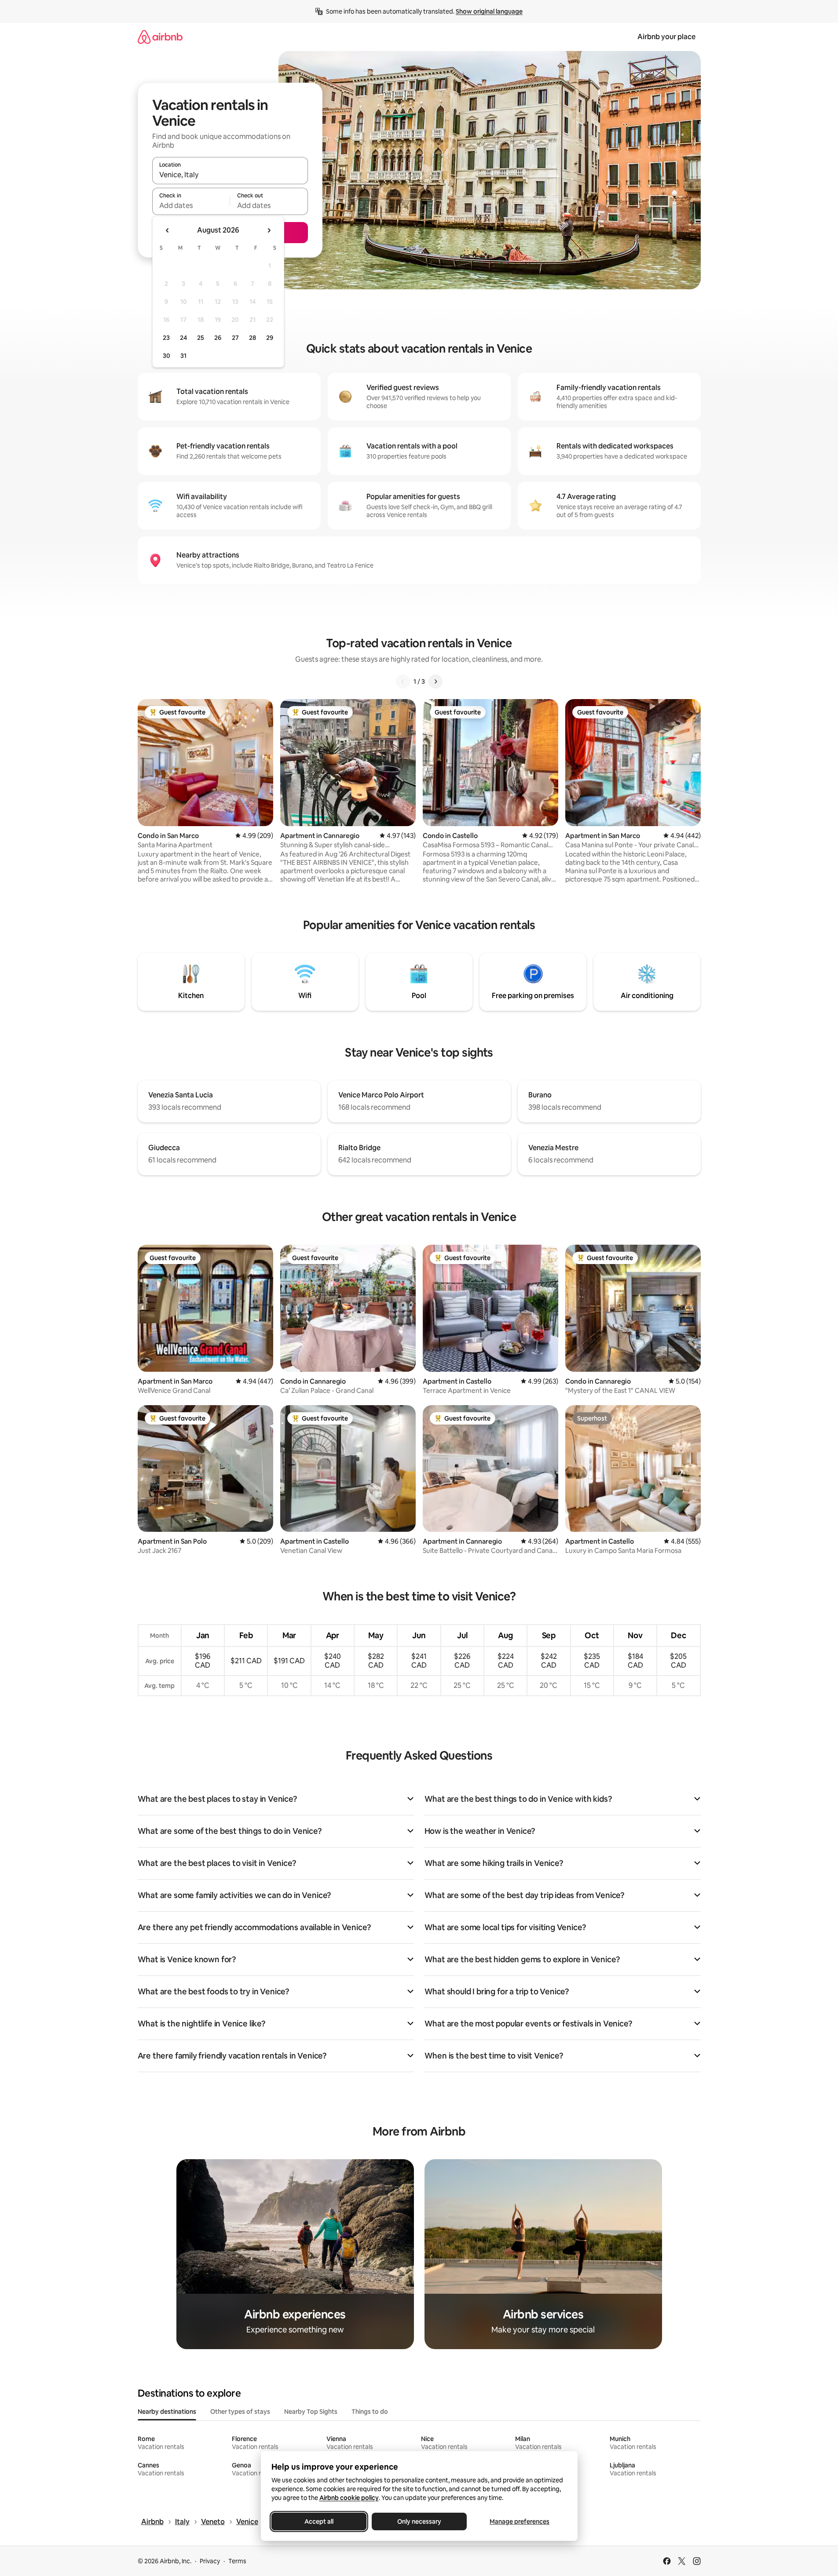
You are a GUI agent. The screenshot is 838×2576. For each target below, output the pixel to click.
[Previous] (403, 681)
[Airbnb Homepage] (160, 37)
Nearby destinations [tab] (167, 2412)
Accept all (319, 2521)
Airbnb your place (666, 37)
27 (235, 338)
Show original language (489, 11)
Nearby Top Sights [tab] (311, 2412)
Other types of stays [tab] (240, 2412)
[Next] (435, 681)
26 (218, 338)
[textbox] (191, 205)
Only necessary (419, 2521)
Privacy (210, 2561)
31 (183, 356)
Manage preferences (520, 2521)
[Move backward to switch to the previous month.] (168, 230)
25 (201, 338)
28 (252, 338)
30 (167, 356)
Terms (237, 2561)
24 (183, 338)
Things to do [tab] (370, 2412)
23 (166, 338)
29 (270, 338)
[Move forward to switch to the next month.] (269, 230)
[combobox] (230, 175)
